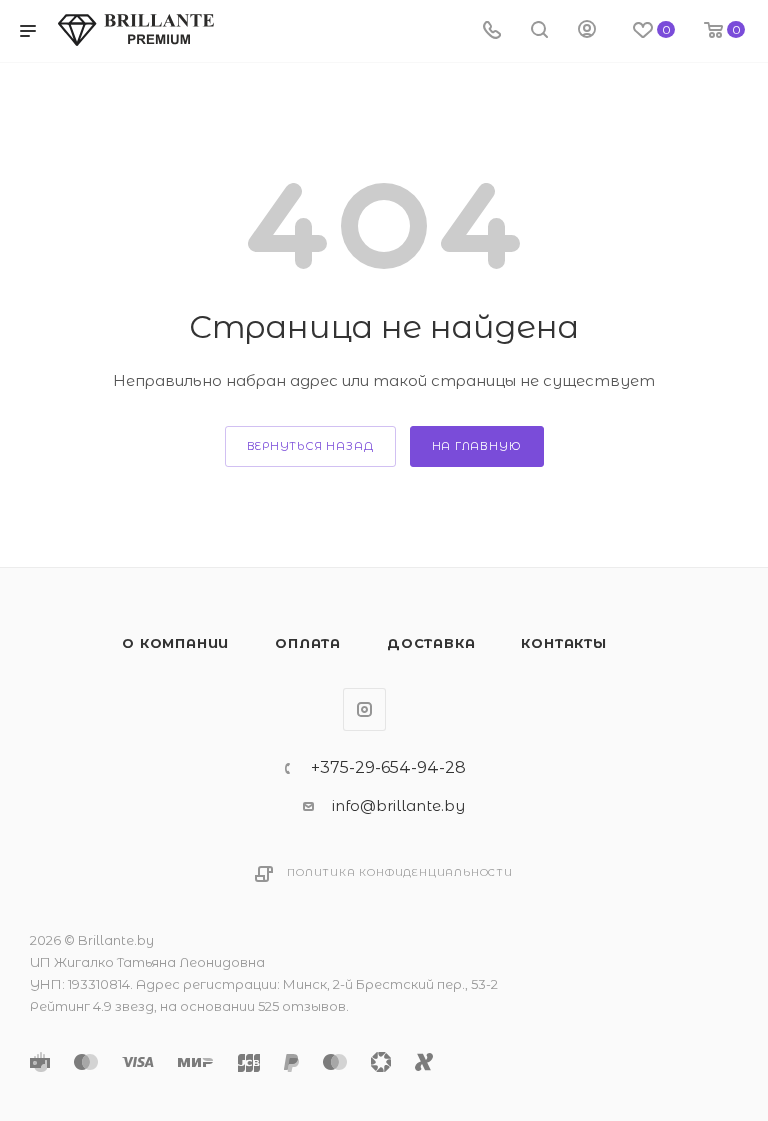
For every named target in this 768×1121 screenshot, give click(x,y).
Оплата (308, 643)
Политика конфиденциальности (400, 872)
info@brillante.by (398, 805)
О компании (175, 643)
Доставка (431, 643)
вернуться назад (310, 446)
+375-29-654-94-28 (388, 768)
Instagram (364, 709)
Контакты (563, 643)
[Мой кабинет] (587, 31)
